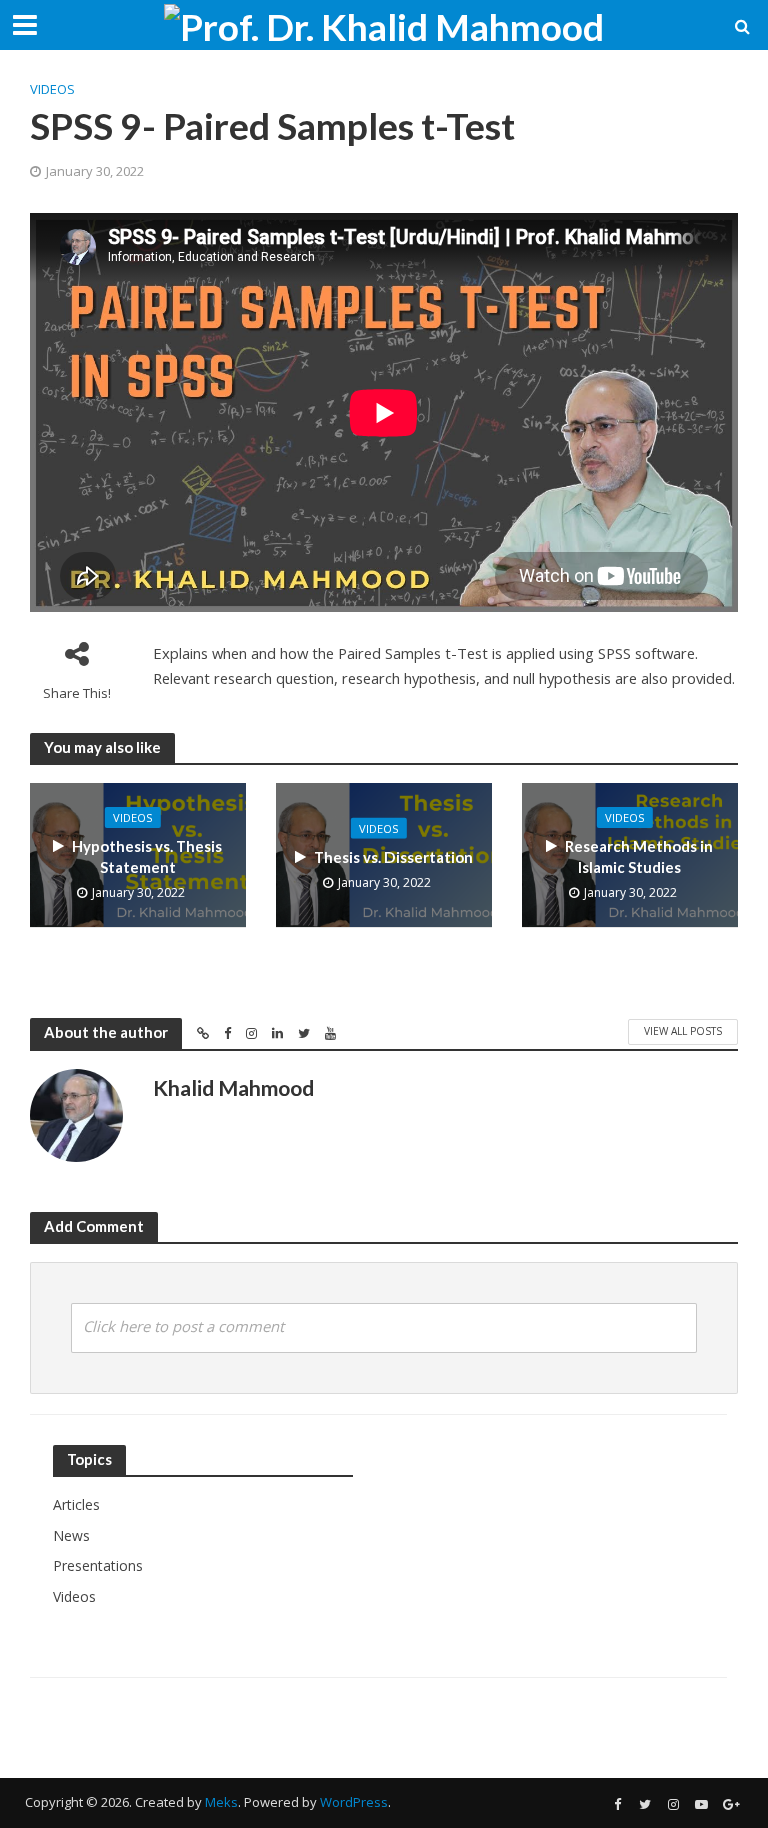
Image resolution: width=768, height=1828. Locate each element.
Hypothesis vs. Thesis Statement (147, 856)
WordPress (354, 1802)
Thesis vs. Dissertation (393, 856)
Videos (52, 89)
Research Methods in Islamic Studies (639, 856)
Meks (221, 1802)
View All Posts (683, 1031)
